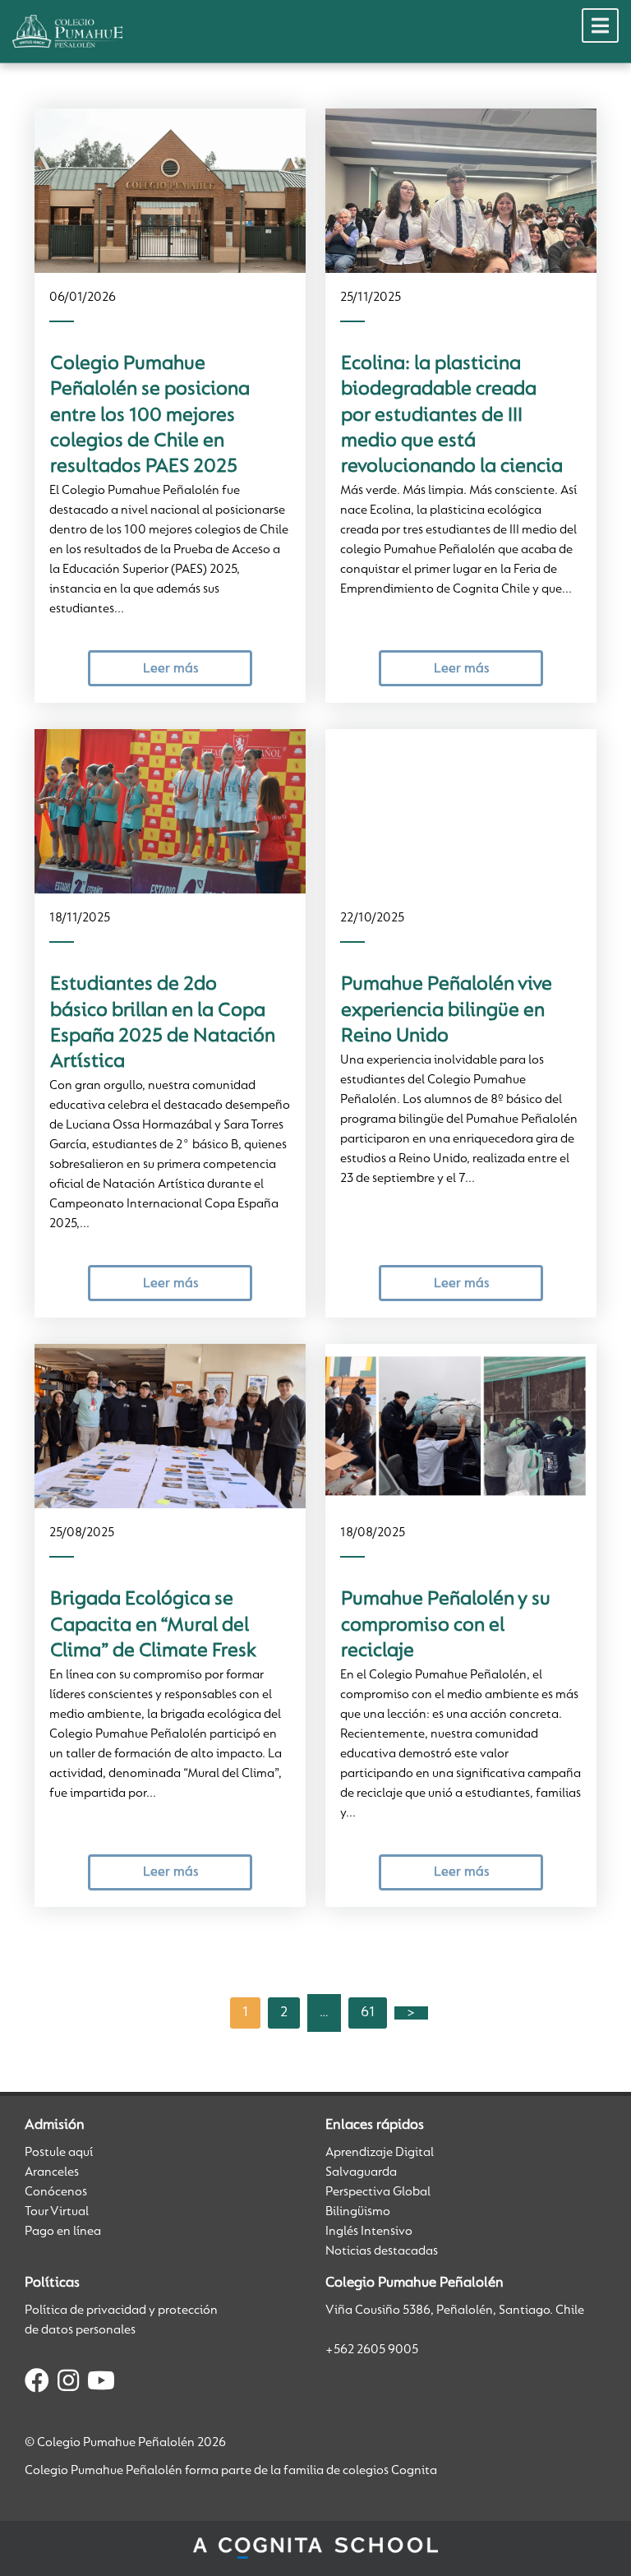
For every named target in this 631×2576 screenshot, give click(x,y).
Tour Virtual (57, 2212)
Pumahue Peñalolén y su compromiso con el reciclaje (446, 1625)
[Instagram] (68, 2384)
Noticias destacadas (382, 2251)
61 (368, 2013)
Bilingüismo (358, 2212)
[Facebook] (37, 2384)
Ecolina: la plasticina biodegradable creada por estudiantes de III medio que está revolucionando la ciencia (452, 415)
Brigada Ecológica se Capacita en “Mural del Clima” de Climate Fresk (153, 1625)
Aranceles (52, 2172)
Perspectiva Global (378, 2192)
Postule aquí (59, 2153)
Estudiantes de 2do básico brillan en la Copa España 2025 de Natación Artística (163, 1023)
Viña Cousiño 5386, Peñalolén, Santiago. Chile (455, 2311)
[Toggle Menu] (600, 25)
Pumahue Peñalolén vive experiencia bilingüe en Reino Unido (447, 1011)
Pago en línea (63, 2232)
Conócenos (56, 2192)
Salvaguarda (361, 2172)
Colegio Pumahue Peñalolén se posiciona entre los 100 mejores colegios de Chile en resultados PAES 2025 (150, 415)
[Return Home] (67, 31)
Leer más (170, 669)
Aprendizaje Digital (380, 2153)
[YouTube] (101, 2384)
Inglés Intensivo (369, 2232)
